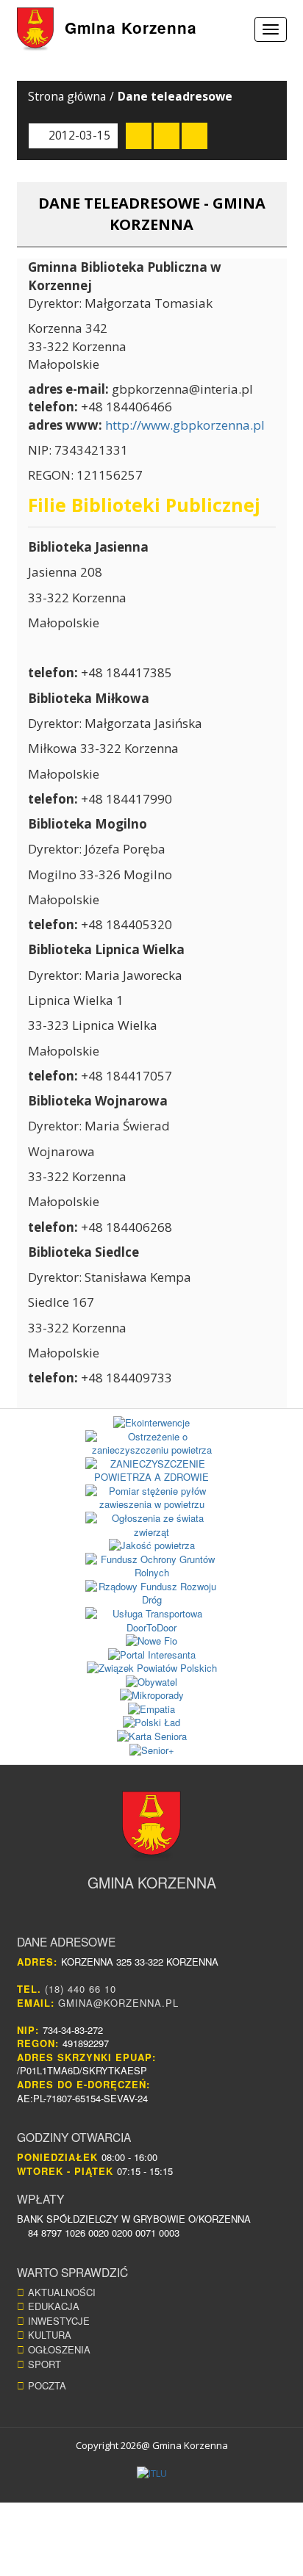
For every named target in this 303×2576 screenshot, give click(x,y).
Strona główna (67, 96)
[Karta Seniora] (152, 1737)
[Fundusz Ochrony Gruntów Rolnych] (152, 1566)
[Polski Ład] (152, 1723)
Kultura (50, 2335)
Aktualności (62, 2292)
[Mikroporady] (152, 1696)
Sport (44, 2364)
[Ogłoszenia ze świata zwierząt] (152, 1525)
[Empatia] (152, 1710)
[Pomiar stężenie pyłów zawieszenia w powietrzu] (152, 1498)
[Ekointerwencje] (152, 1423)
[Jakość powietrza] (152, 1546)
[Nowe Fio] (152, 1641)
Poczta (47, 2385)
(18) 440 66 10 (81, 1989)
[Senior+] (152, 1751)
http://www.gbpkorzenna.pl (185, 425)
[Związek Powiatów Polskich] (152, 1668)
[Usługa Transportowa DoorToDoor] (152, 1621)
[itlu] (152, 2474)
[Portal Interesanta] (152, 1655)
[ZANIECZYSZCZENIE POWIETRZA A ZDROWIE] (152, 1471)
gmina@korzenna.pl (118, 2003)
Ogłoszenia (59, 2349)
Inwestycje (59, 2321)
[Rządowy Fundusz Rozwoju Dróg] (152, 1594)
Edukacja (54, 2306)
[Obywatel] (152, 1682)
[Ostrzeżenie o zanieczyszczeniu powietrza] (152, 1444)
